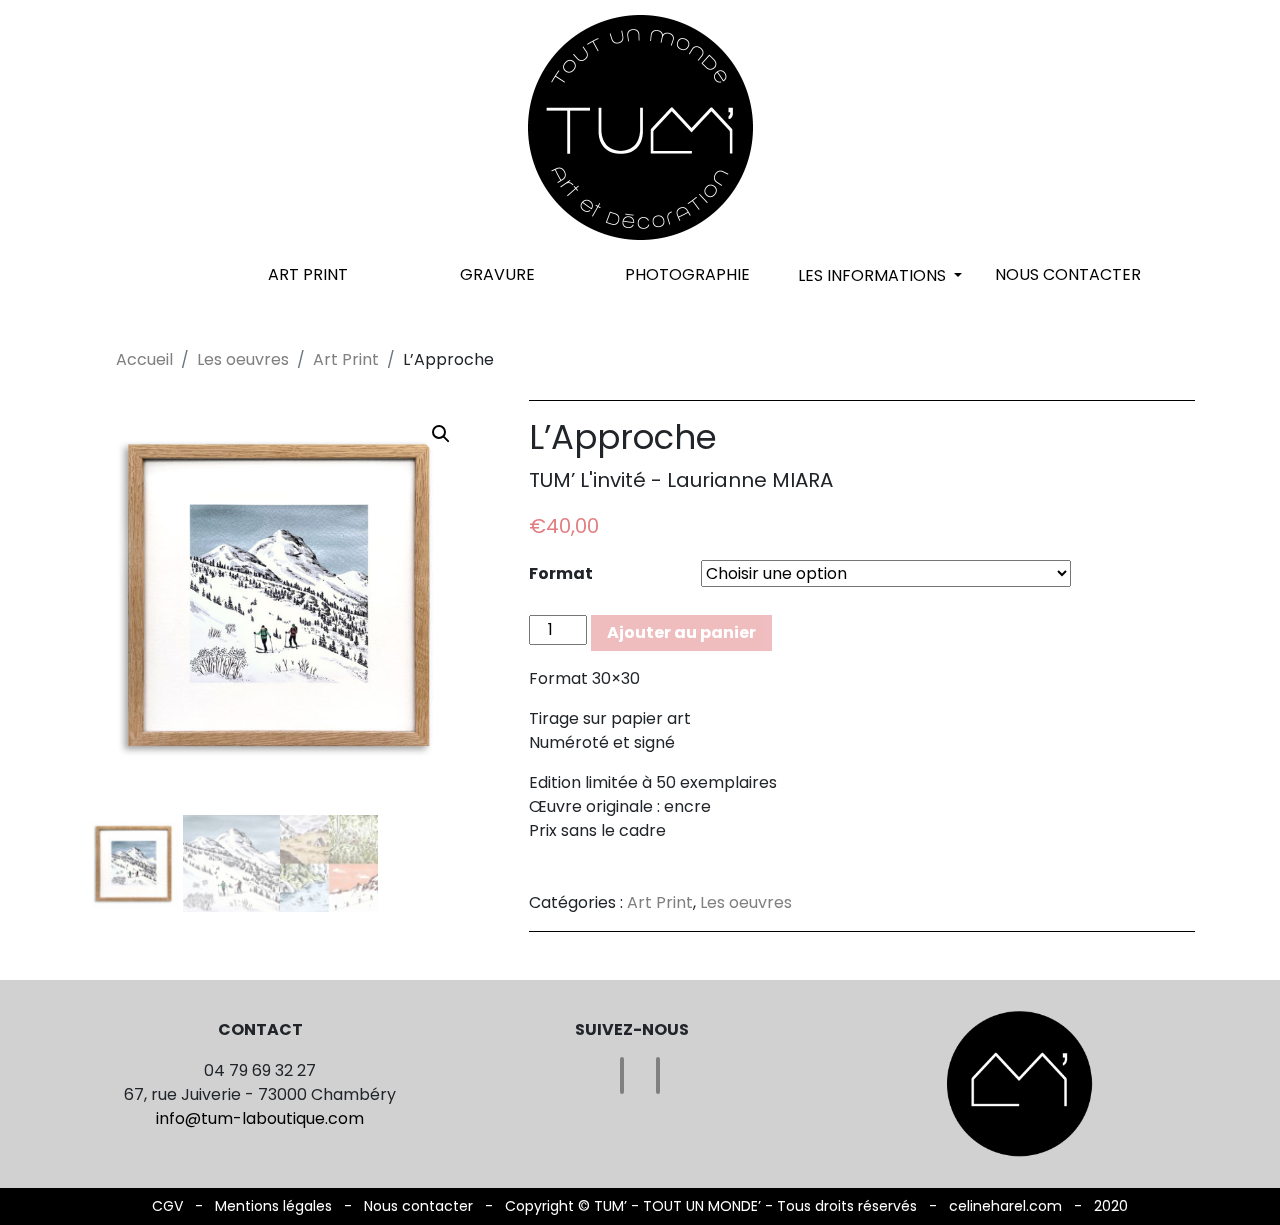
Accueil (144, 359)
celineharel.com (1005, 1206)
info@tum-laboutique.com (260, 1118)
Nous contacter (1068, 274)
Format (561, 573)
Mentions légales (273, 1206)
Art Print (308, 274)
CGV (167, 1206)
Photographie (687, 274)
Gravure (497, 274)
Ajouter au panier (681, 632)
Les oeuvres (243, 359)
